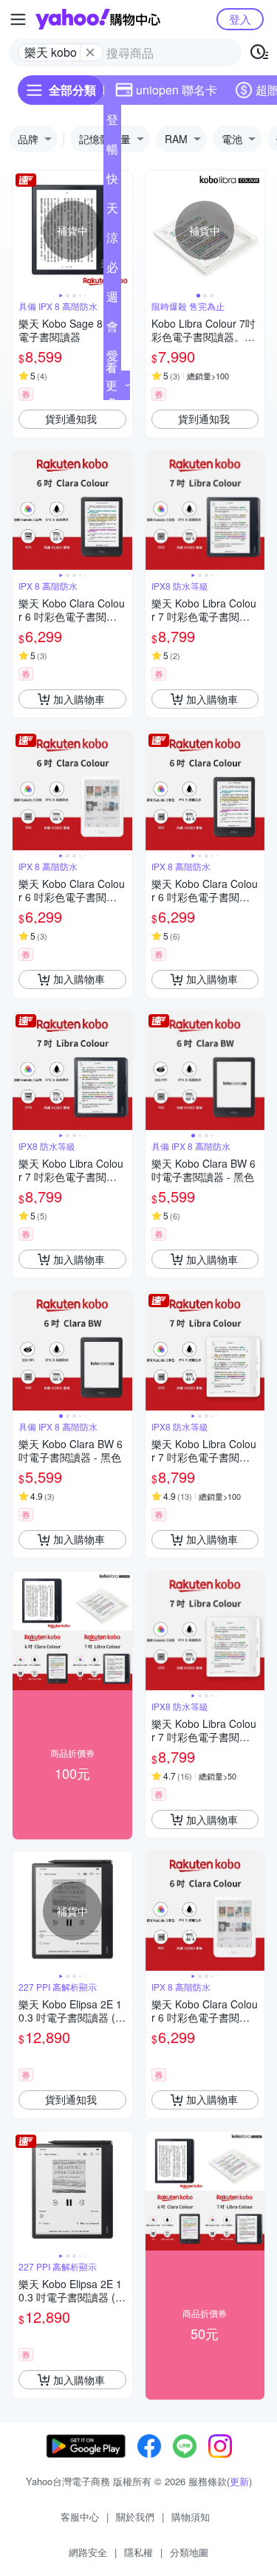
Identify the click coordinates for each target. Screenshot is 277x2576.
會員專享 (112, 329)
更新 (239, 2481)
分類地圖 (189, 2552)
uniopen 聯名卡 (177, 90)
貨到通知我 (71, 419)
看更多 (112, 385)
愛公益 (112, 359)
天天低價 (112, 211)
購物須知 (191, 2517)
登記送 (112, 123)
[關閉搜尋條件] (90, 52)
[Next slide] (123, 230)
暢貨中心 (112, 152)
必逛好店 (112, 270)
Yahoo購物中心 (98, 19)
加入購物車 (79, 699)
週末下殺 (112, 300)
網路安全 (88, 2552)
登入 (240, 19)
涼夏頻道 (112, 241)
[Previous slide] (22, 230)
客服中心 (80, 2517)
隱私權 (138, 2552)
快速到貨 (112, 182)
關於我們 (135, 2517)
